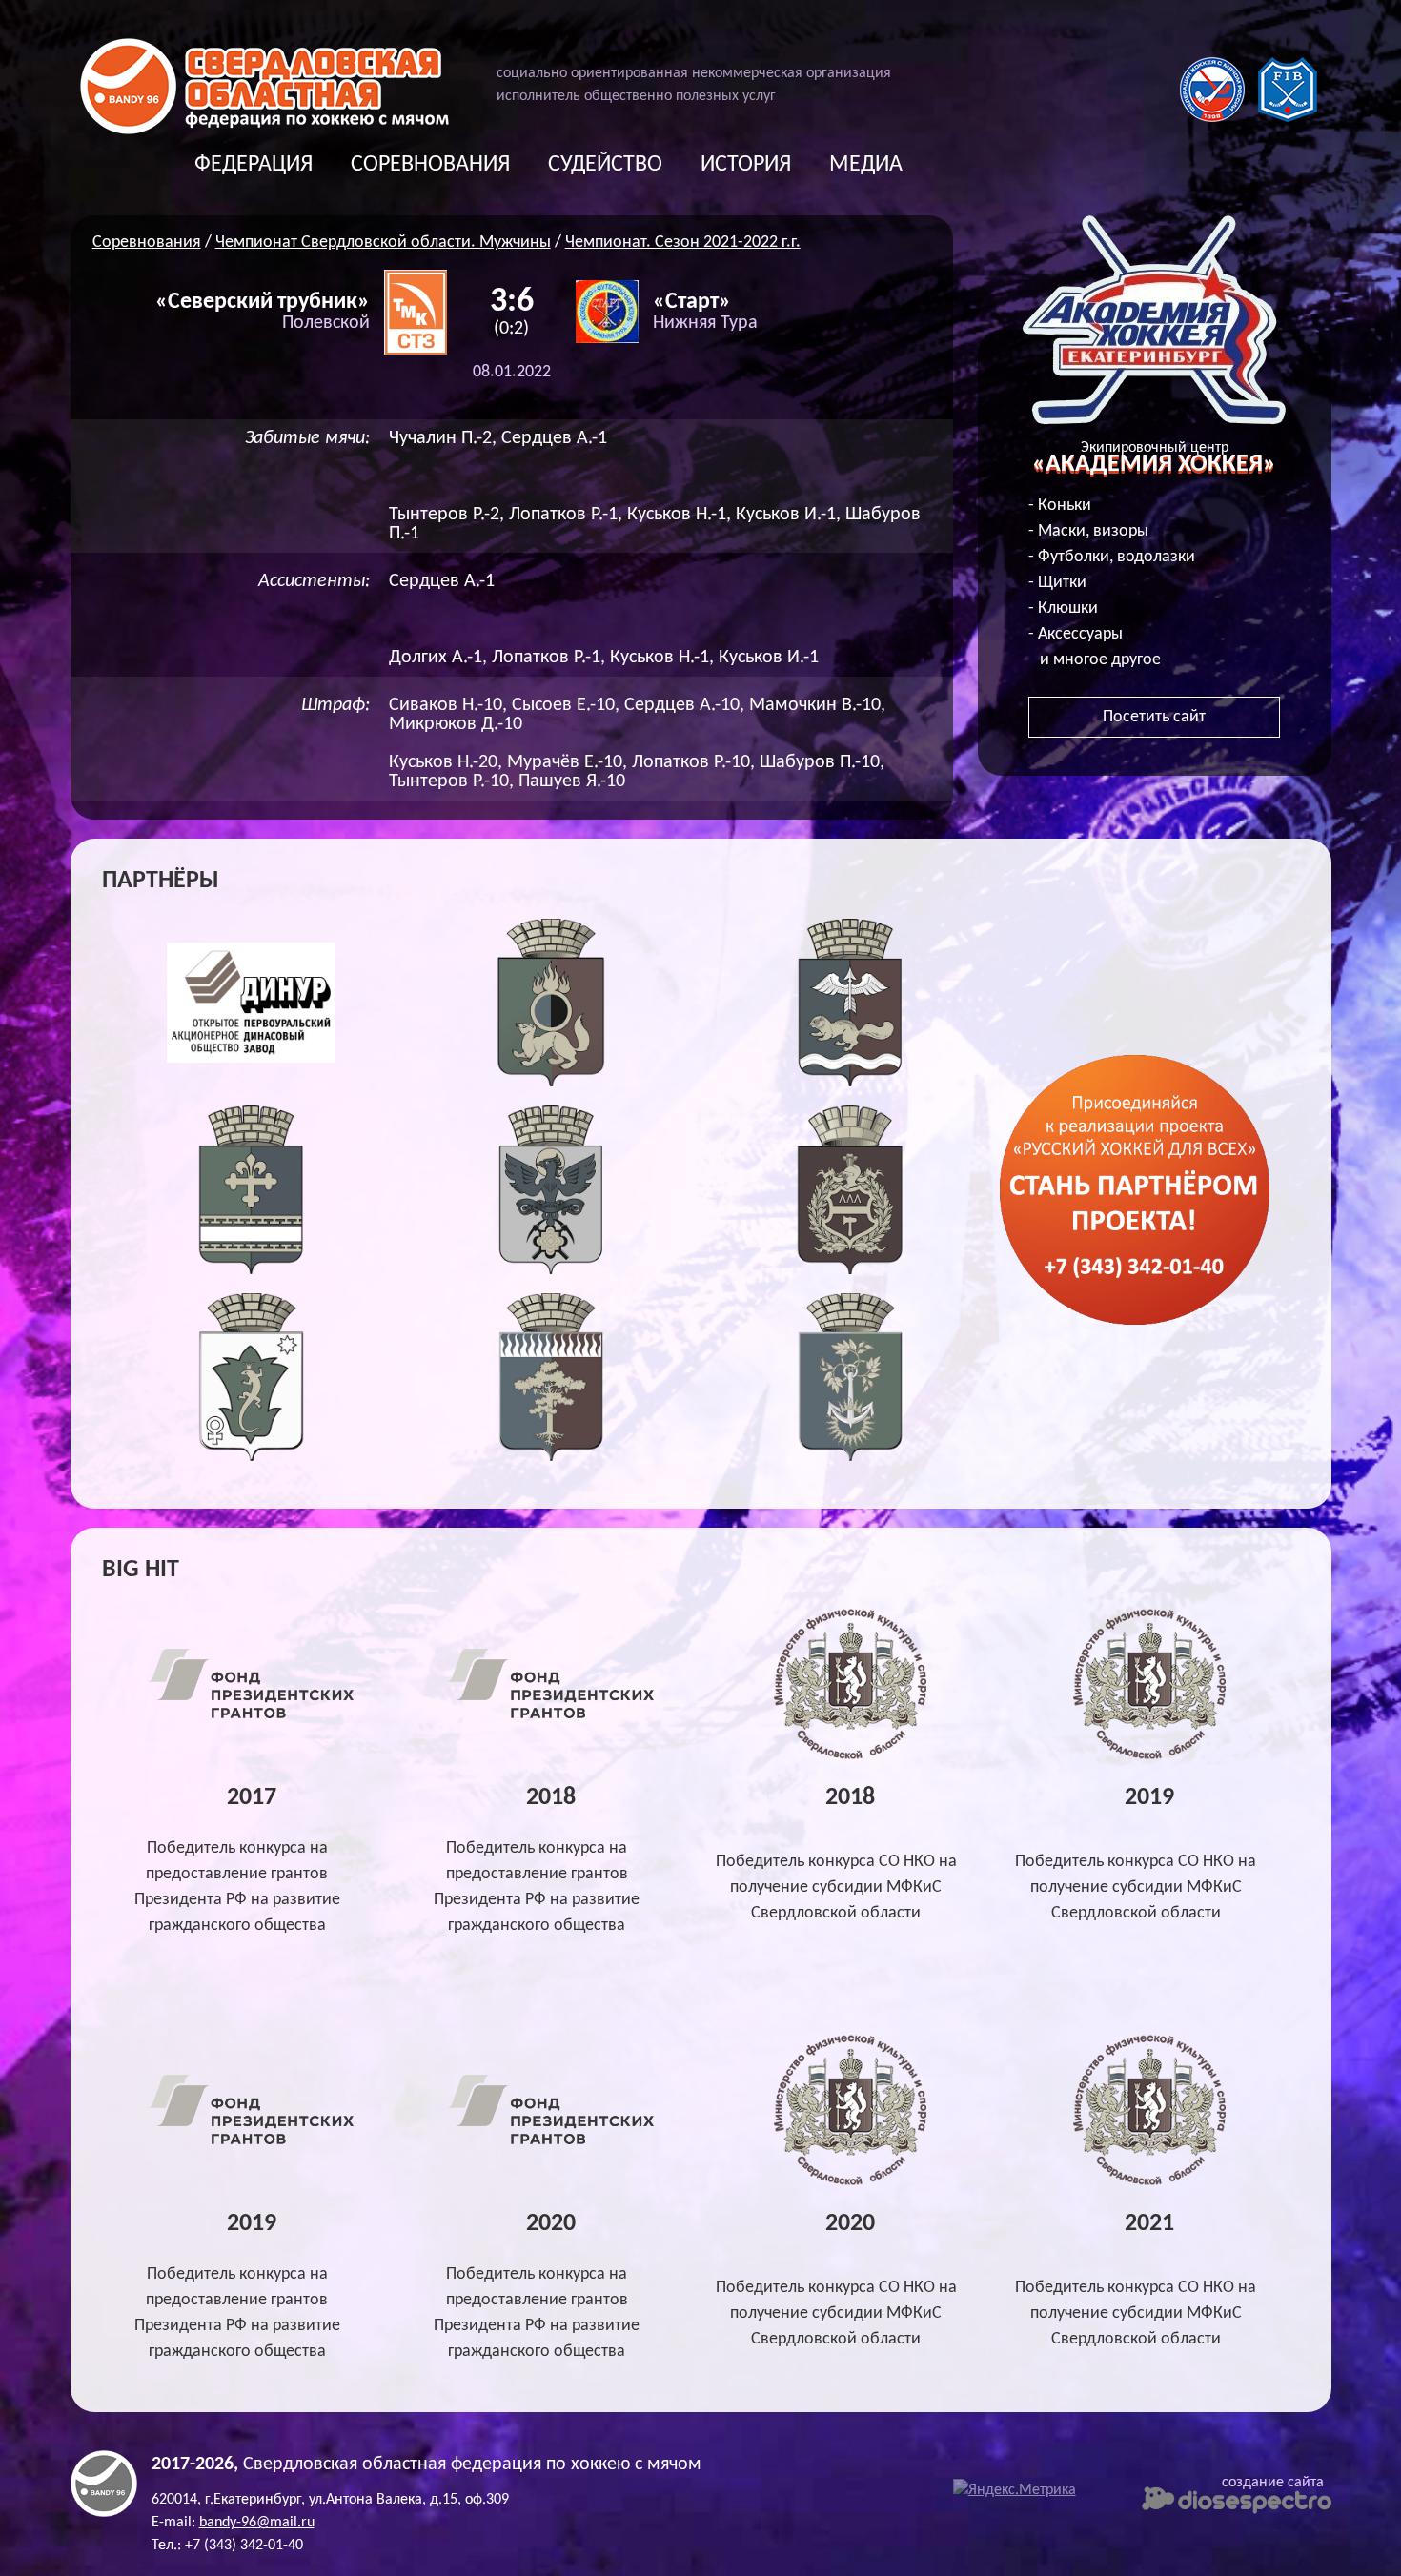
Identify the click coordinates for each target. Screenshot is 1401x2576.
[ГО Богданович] (251, 1270)
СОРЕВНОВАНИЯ (430, 165)
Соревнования (147, 243)
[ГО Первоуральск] (551, 1082)
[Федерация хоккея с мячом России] (1212, 118)
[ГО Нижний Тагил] (851, 1270)
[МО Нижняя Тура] (851, 1457)
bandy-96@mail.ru (257, 2523)
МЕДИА (866, 165)
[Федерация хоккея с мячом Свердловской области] (264, 130)
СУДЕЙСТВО (605, 165)
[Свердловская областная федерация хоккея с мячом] (104, 2513)
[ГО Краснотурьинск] (851, 1082)
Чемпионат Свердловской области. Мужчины (383, 243)
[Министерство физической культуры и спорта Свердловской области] (850, 1756)
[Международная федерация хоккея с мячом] (1288, 118)
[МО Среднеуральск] (551, 1457)
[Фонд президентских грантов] (251, 1721)
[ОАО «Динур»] (251, 1082)
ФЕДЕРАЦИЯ (254, 165)
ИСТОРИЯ (746, 165)
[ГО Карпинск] (551, 1270)
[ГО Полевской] (251, 1457)
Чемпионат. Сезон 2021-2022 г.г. (683, 243)
